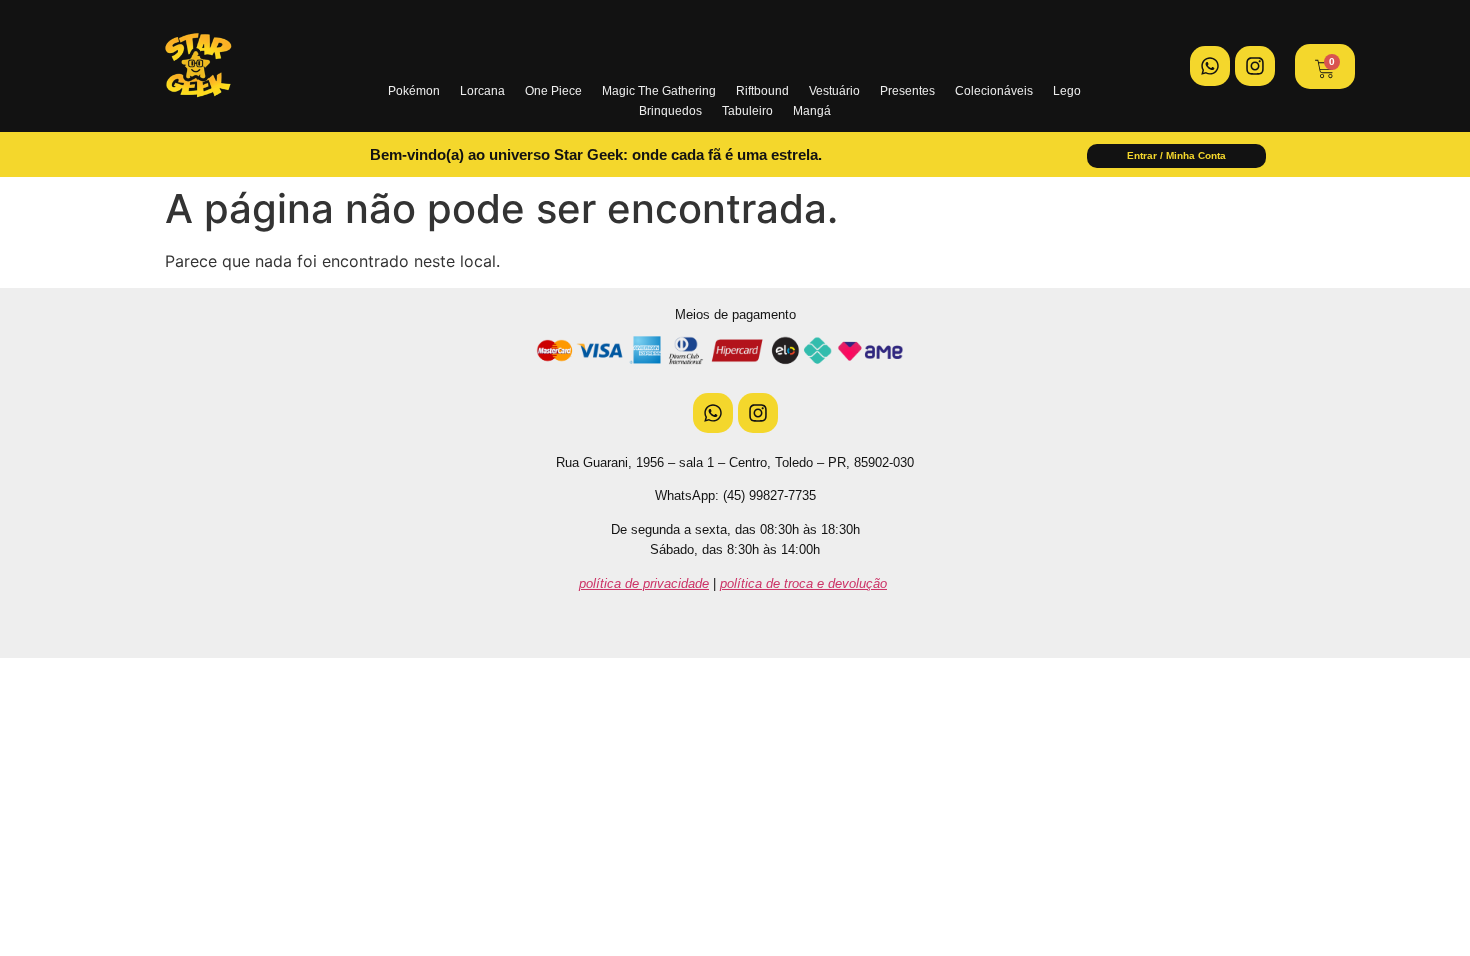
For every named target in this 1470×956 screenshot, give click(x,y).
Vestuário (834, 91)
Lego (1067, 91)
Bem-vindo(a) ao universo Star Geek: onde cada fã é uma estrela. (596, 154)
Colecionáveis (994, 91)
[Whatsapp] (1210, 66)
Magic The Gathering (659, 91)
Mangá (812, 111)
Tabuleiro (747, 111)
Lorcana (482, 91)
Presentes (907, 91)
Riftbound (762, 91)
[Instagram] (1255, 66)
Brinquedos (670, 111)
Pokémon (414, 91)
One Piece (553, 91)
